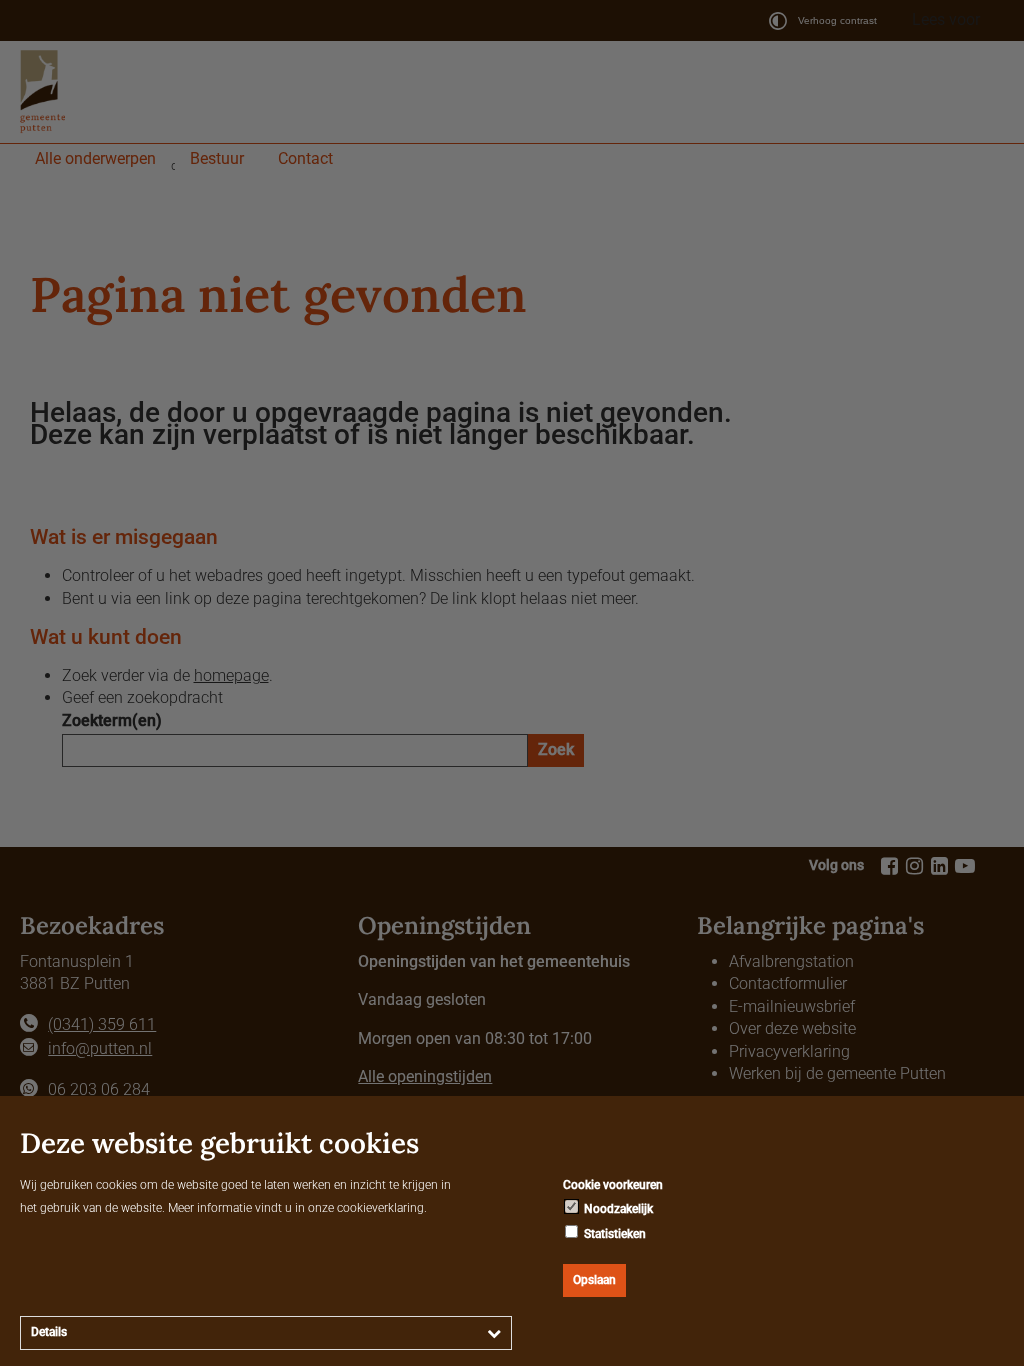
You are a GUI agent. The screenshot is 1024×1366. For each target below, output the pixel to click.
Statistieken (613, 1234)
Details (49, 1332)
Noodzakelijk (617, 1209)
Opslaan (594, 1280)
